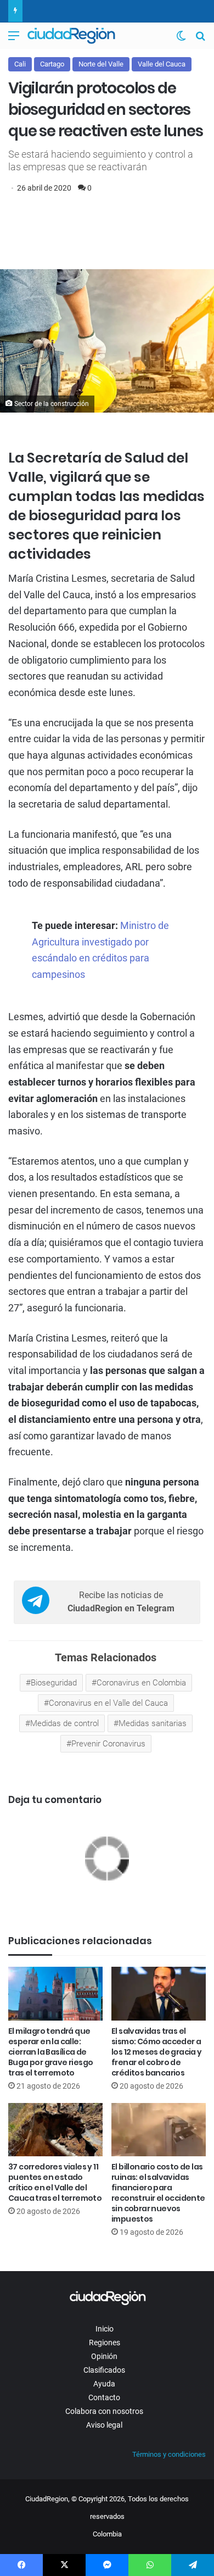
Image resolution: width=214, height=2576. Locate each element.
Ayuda (104, 2384)
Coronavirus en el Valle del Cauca (108, 1703)
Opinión (104, 2356)
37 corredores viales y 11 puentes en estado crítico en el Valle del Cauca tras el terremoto (55, 2182)
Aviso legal (104, 2425)
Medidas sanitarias (153, 1723)
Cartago (52, 64)
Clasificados (104, 2370)
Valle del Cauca (162, 64)
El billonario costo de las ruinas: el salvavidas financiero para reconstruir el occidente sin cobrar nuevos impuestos (158, 2193)
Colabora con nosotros (104, 2411)
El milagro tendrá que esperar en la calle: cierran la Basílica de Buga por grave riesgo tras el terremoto (50, 2052)
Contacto (104, 2397)
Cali (20, 64)
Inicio (105, 2329)
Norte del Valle (101, 64)
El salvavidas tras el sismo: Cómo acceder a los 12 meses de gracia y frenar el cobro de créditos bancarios (157, 2052)
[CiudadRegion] (71, 36)
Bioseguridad (54, 1683)
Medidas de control (64, 1723)
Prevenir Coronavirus (108, 1744)
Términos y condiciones (169, 2454)
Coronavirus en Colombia (141, 1683)
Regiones (105, 2343)
